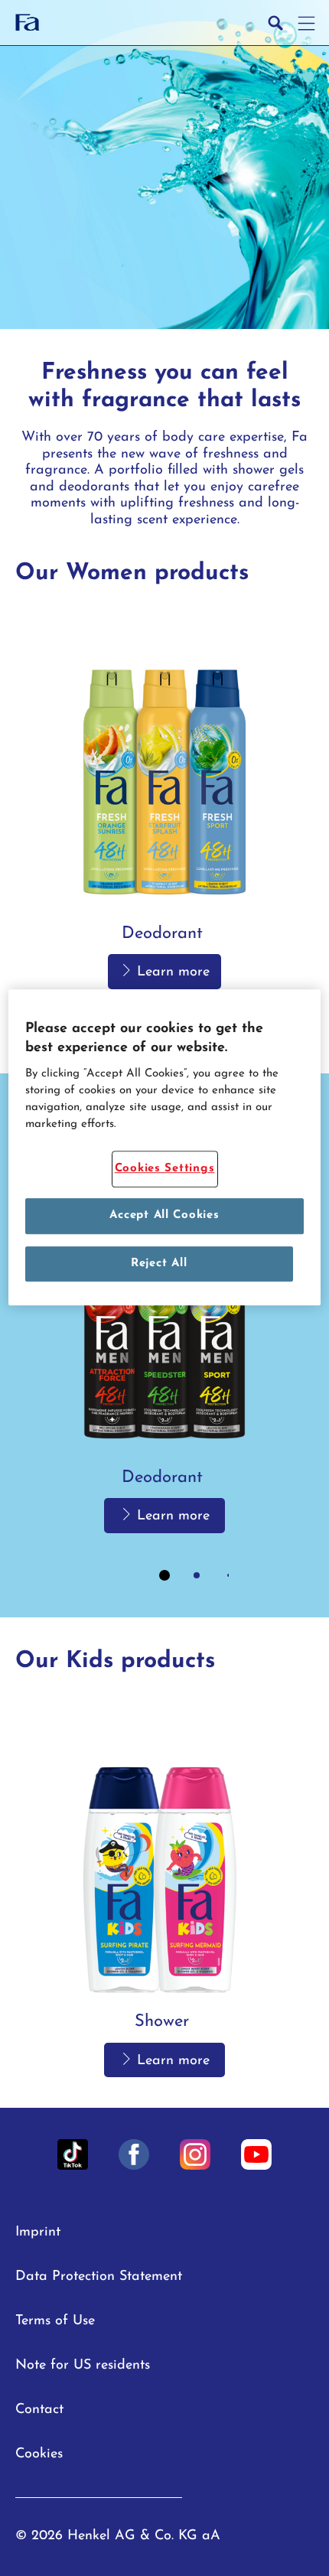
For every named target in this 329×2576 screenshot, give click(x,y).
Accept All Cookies (164, 1216)
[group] (164, 830)
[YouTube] (256, 2154)
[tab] (164, 1575)
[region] (165, 1148)
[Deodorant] (164, 804)
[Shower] (164, 1892)
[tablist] (164, 1575)
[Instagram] (195, 2154)
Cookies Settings (165, 1169)
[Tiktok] (73, 2154)
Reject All (159, 1264)
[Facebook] (134, 2154)
